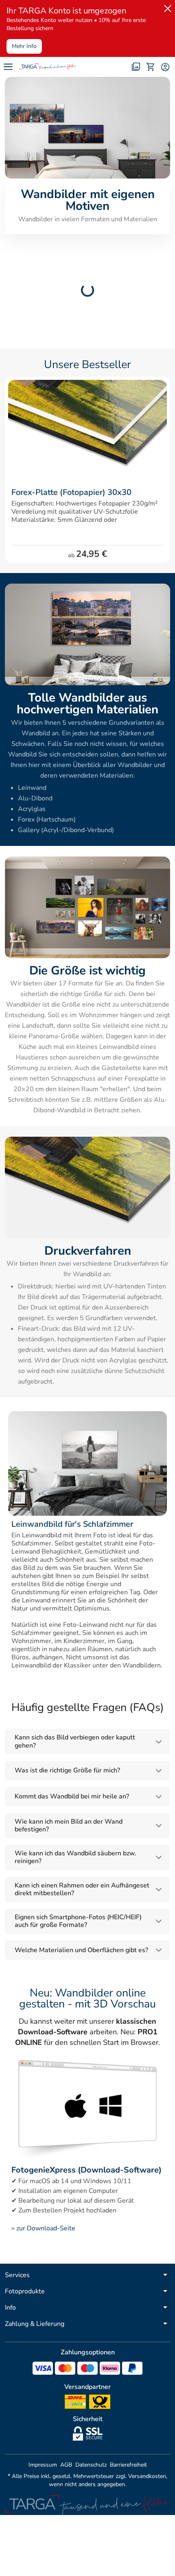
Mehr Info (24, 46)
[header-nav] (8, 67)
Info (10, 2308)
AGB (66, 2465)
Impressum (43, 2465)
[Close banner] (166, 7)
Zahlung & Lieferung (35, 2324)
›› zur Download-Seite (43, 2228)
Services (17, 2275)
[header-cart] (151, 67)
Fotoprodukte (25, 2291)
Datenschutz (91, 2465)
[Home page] (48, 67)
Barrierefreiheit (128, 2465)
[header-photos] (136, 67)
